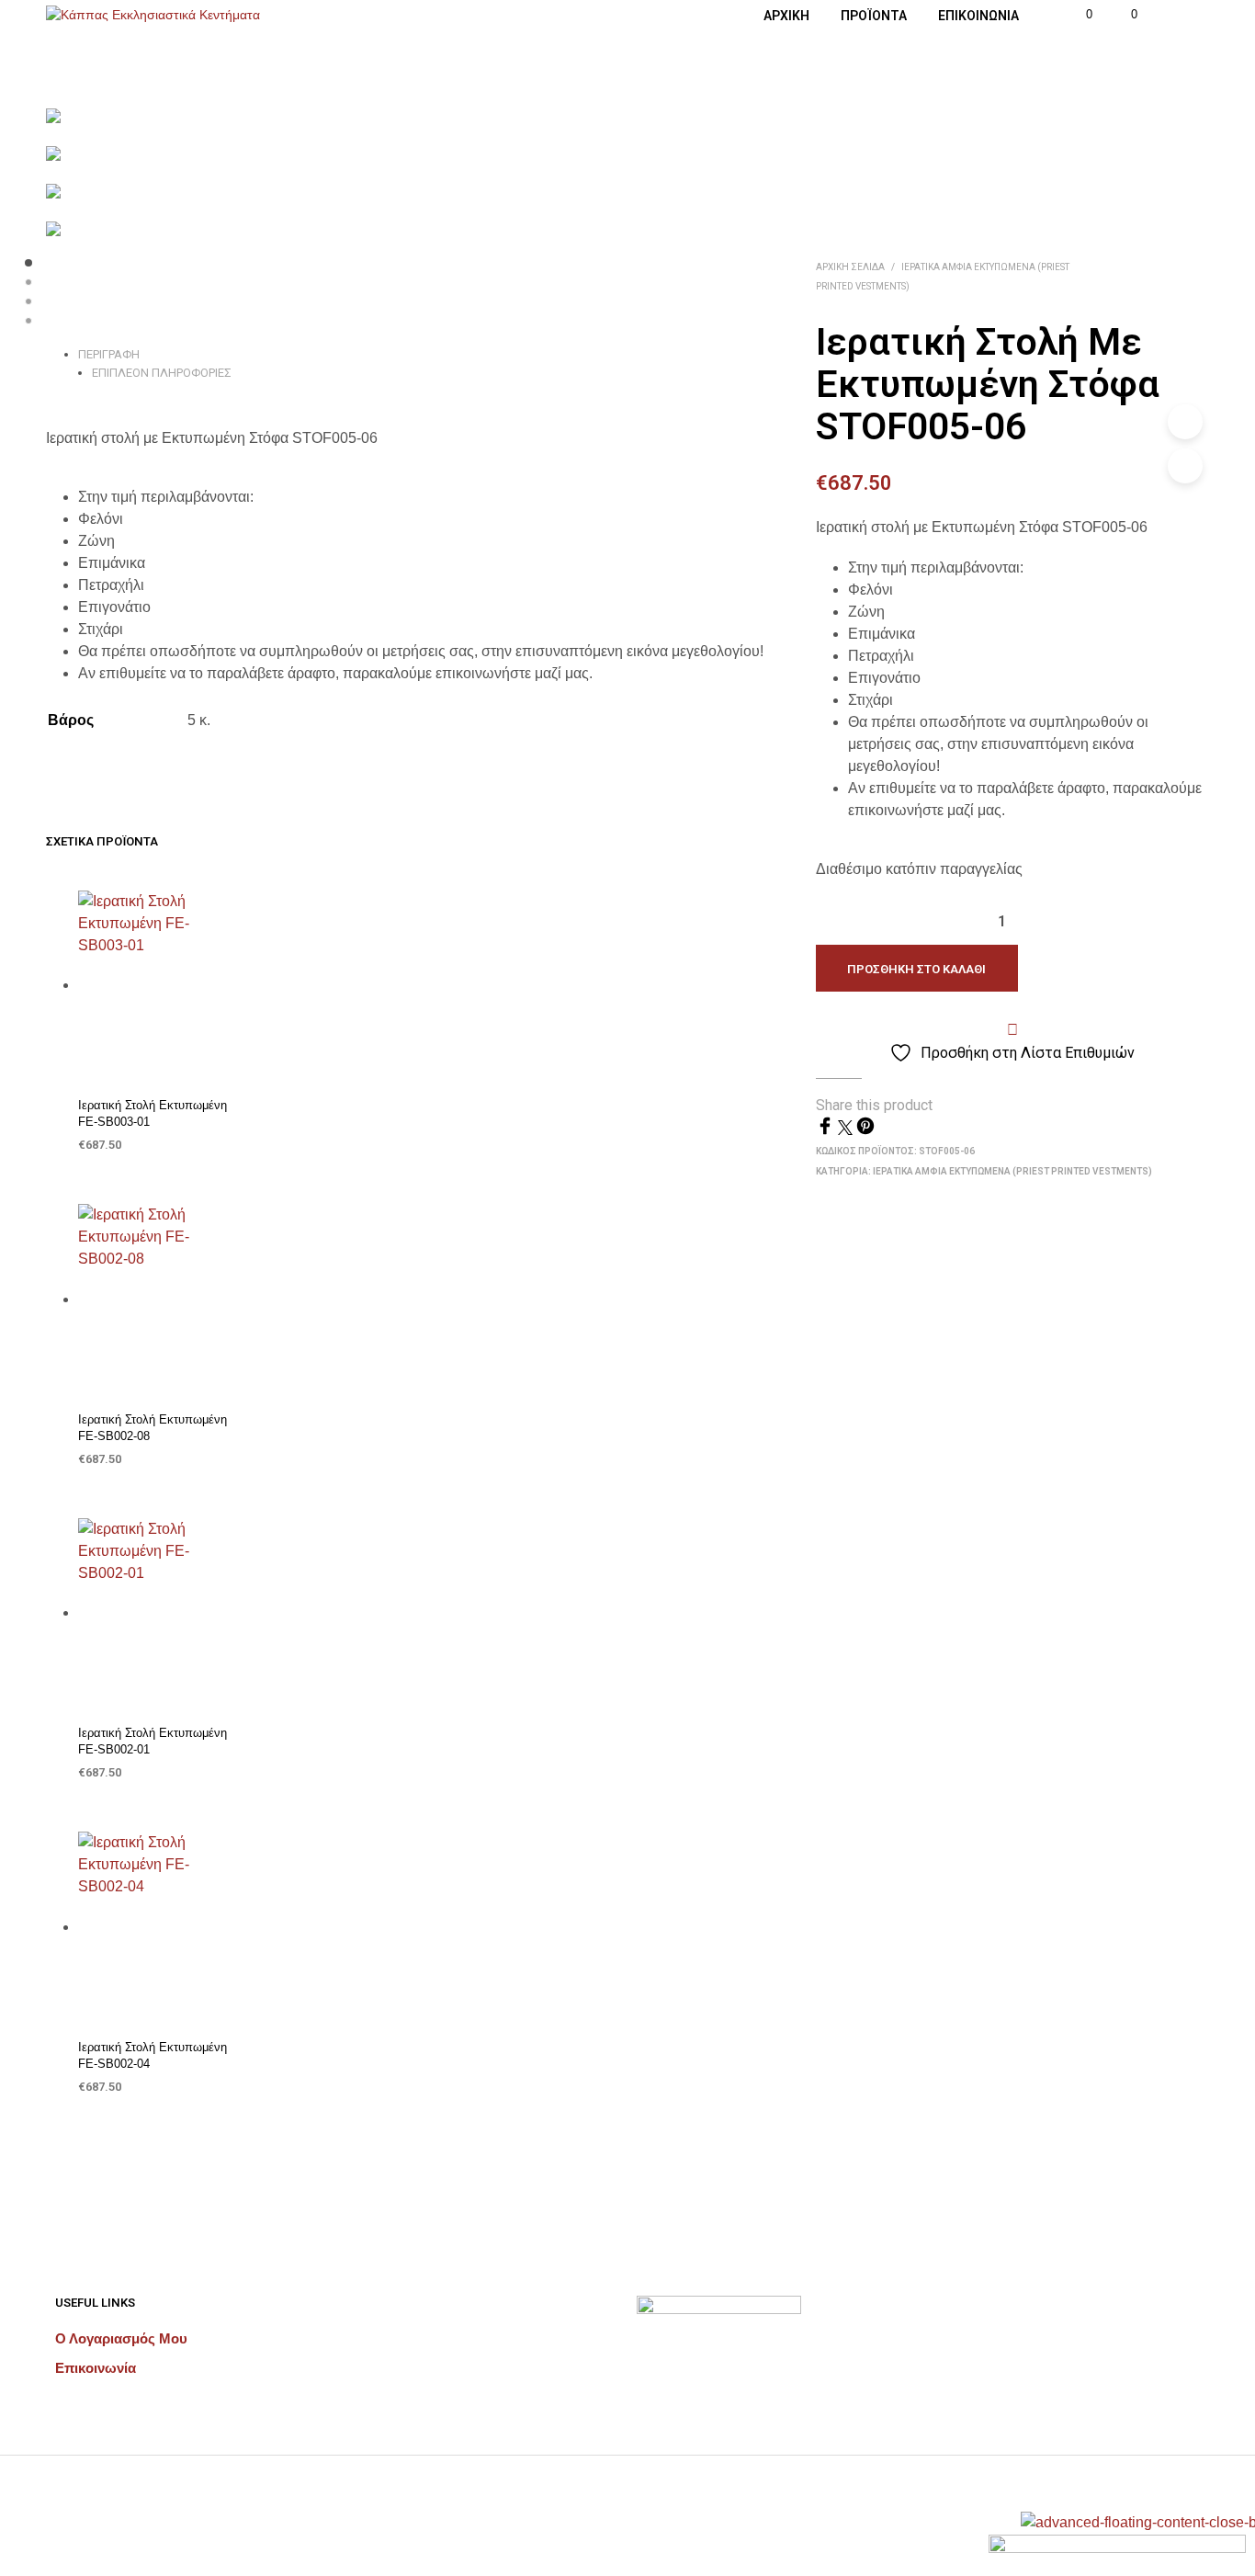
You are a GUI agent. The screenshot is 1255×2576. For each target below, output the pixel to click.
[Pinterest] (865, 1130)
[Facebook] (827, 1130)
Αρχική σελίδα (850, 267)
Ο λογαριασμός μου (121, 2338)
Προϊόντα (874, 16)
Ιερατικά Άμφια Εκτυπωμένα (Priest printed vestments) (1012, 1171)
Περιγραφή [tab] (109, 354)
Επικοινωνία (978, 16)
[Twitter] (847, 1130)
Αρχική (786, 16)
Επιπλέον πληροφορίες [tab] (162, 373)
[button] (1079, 15)
